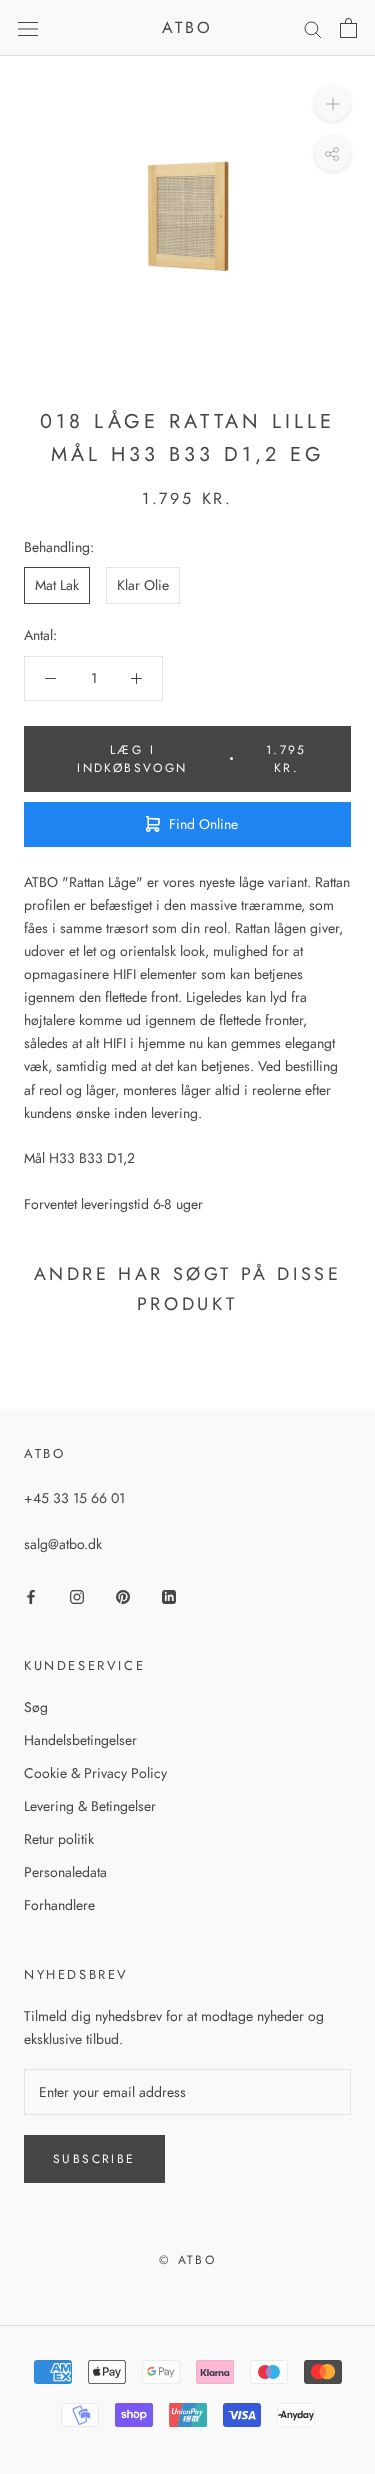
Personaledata (65, 1872)
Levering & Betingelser (90, 1806)
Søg (36, 1707)
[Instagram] (77, 1595)
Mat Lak (57, 585)
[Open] (28, 28)
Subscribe (94, 2159)
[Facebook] (31, 1595)
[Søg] (313, 28)
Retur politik (59, 1839)
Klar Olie (143, 585)
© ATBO (187, 2260)
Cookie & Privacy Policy (95, 1773)
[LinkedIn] (169, 1595)
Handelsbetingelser (80, 1740)
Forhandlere (59, 1905)
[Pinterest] (123, 1595)
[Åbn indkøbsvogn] (348, 28)
